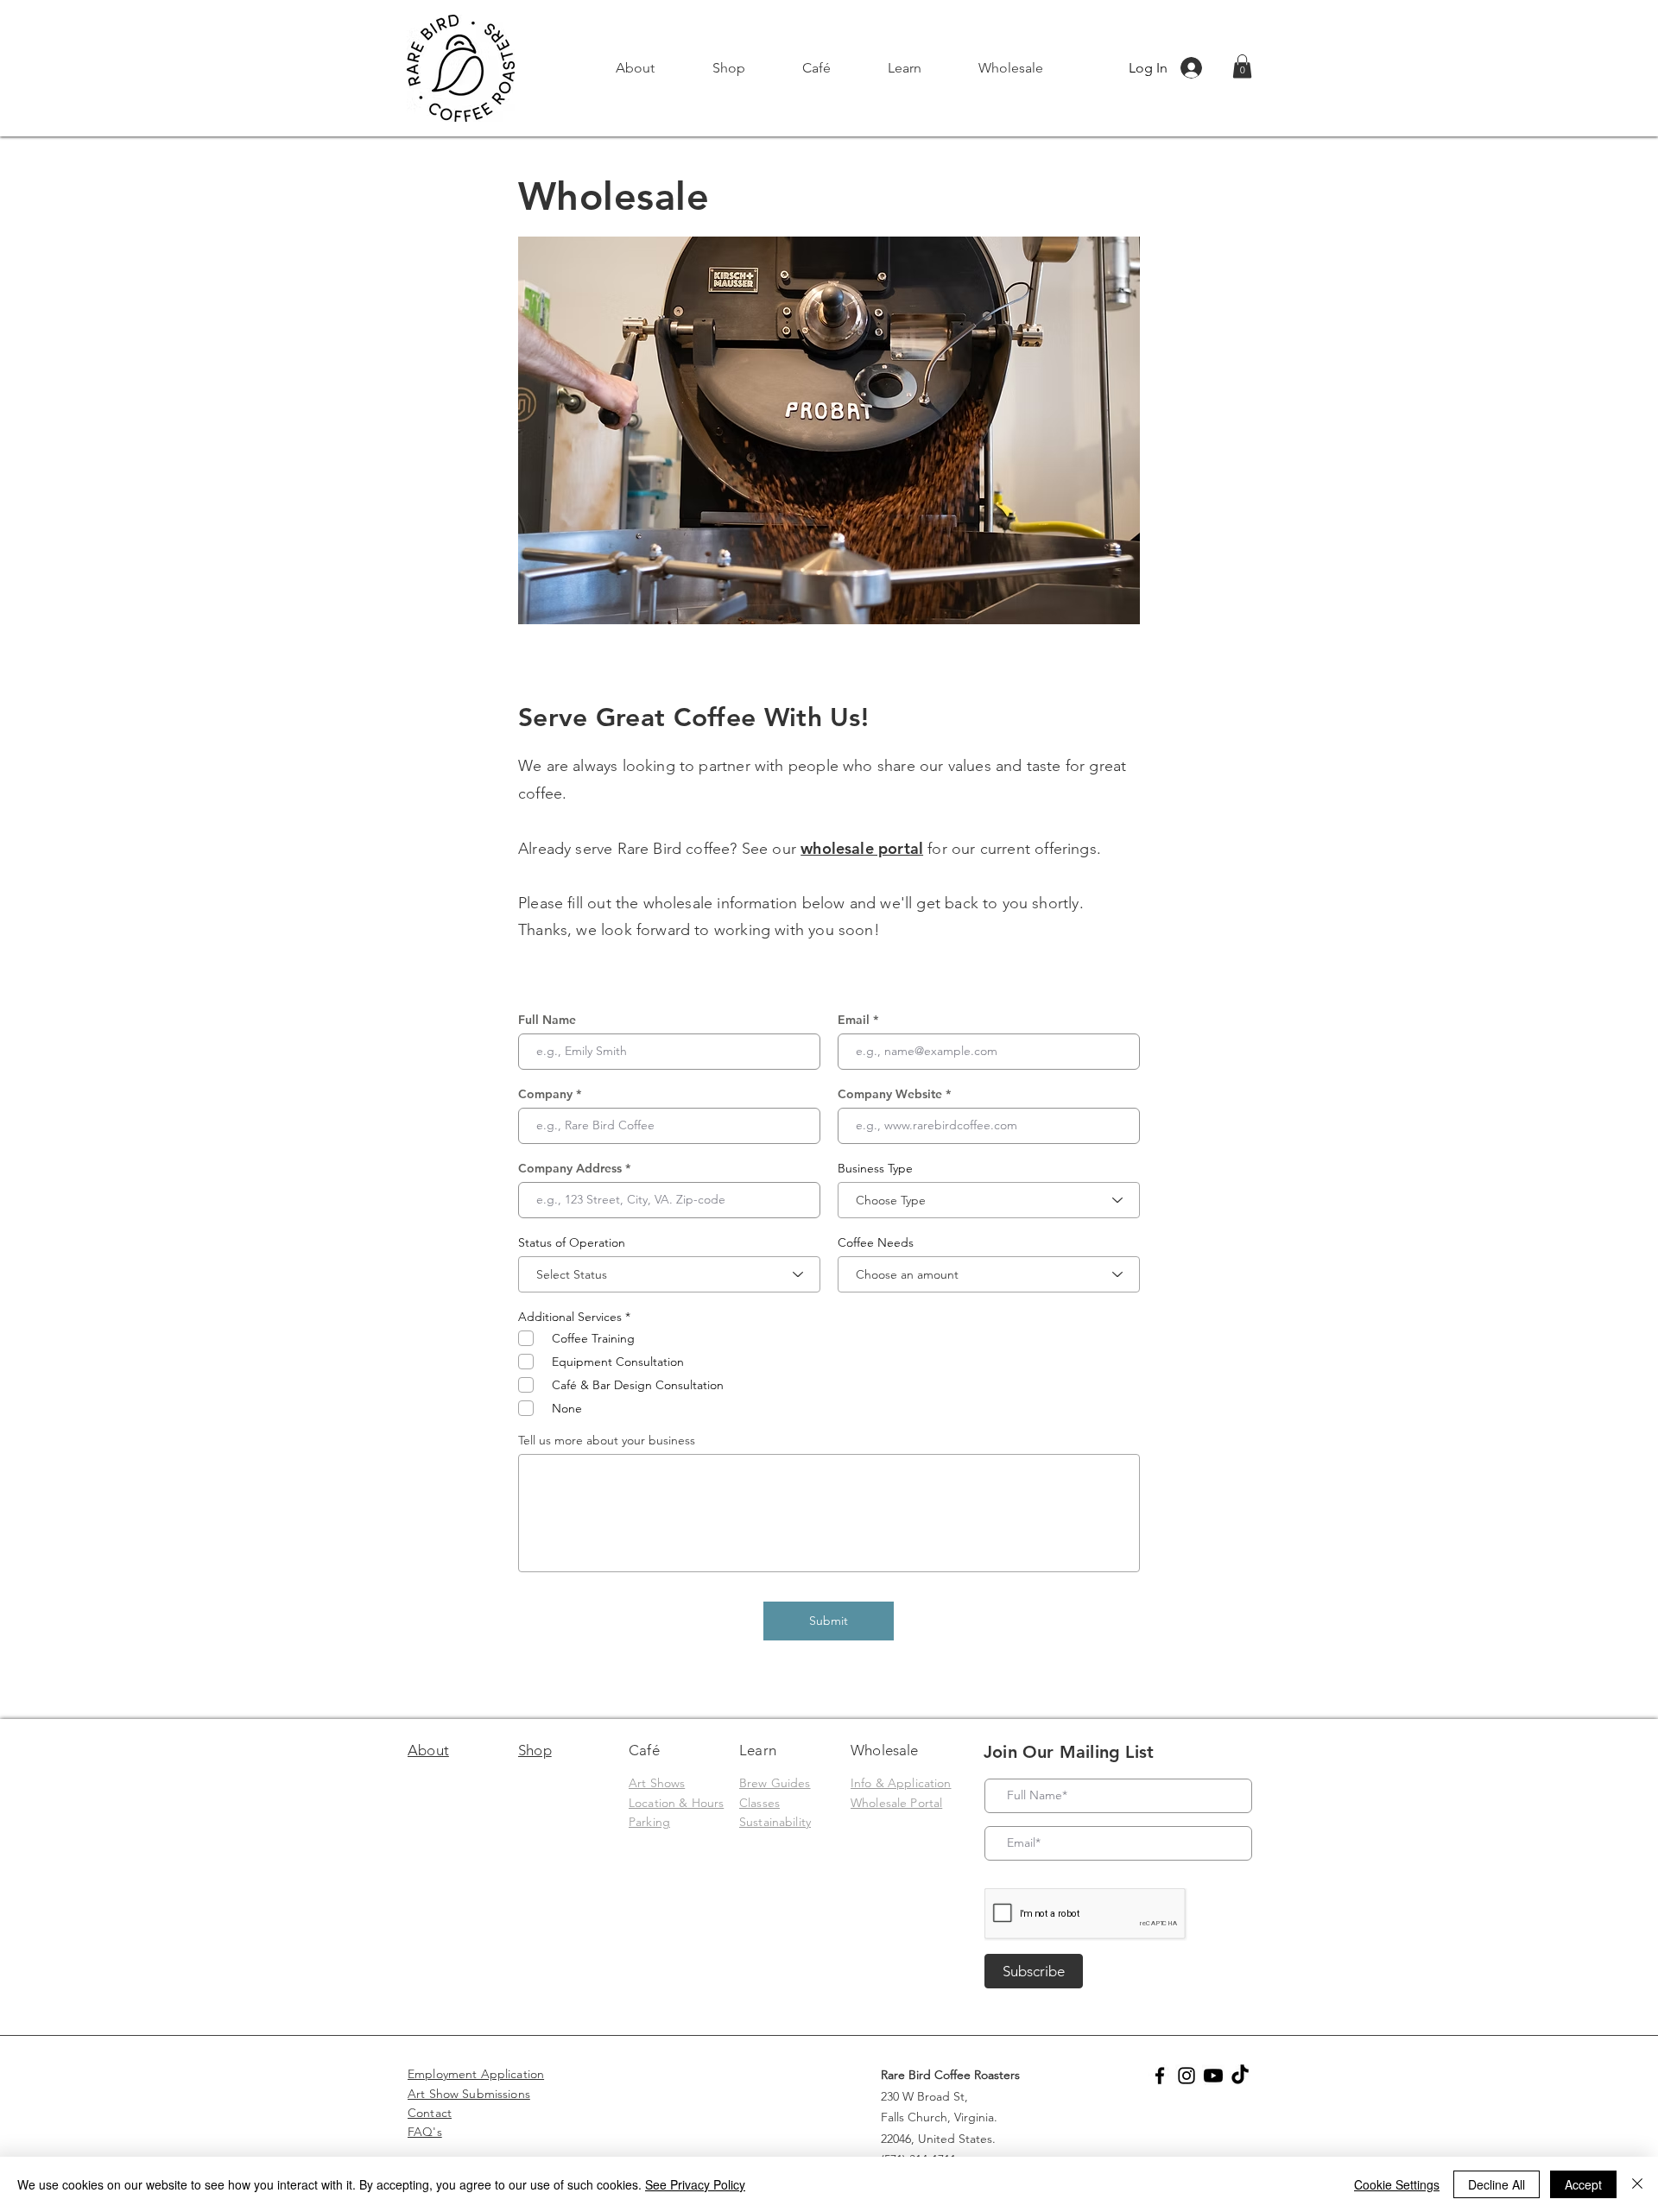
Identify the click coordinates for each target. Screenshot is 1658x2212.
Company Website (890, 1094)
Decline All (1497, 2184)
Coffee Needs (876, 1242)
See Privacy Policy (695, 2184)
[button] (728, 68)
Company (545, 1094)
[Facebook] (1160, 2076)
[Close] (1637, 2184)
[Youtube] (1213, 2076)
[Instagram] (1187, 2076)
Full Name (547, 1020)
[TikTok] (1240, 2076)
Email (854, 1020)
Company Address (570, 1168)
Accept (1583, 2184)
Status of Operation (572, 1242)
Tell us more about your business (607, 1440)
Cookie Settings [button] (1397, 2184)
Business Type (875, 1168)
